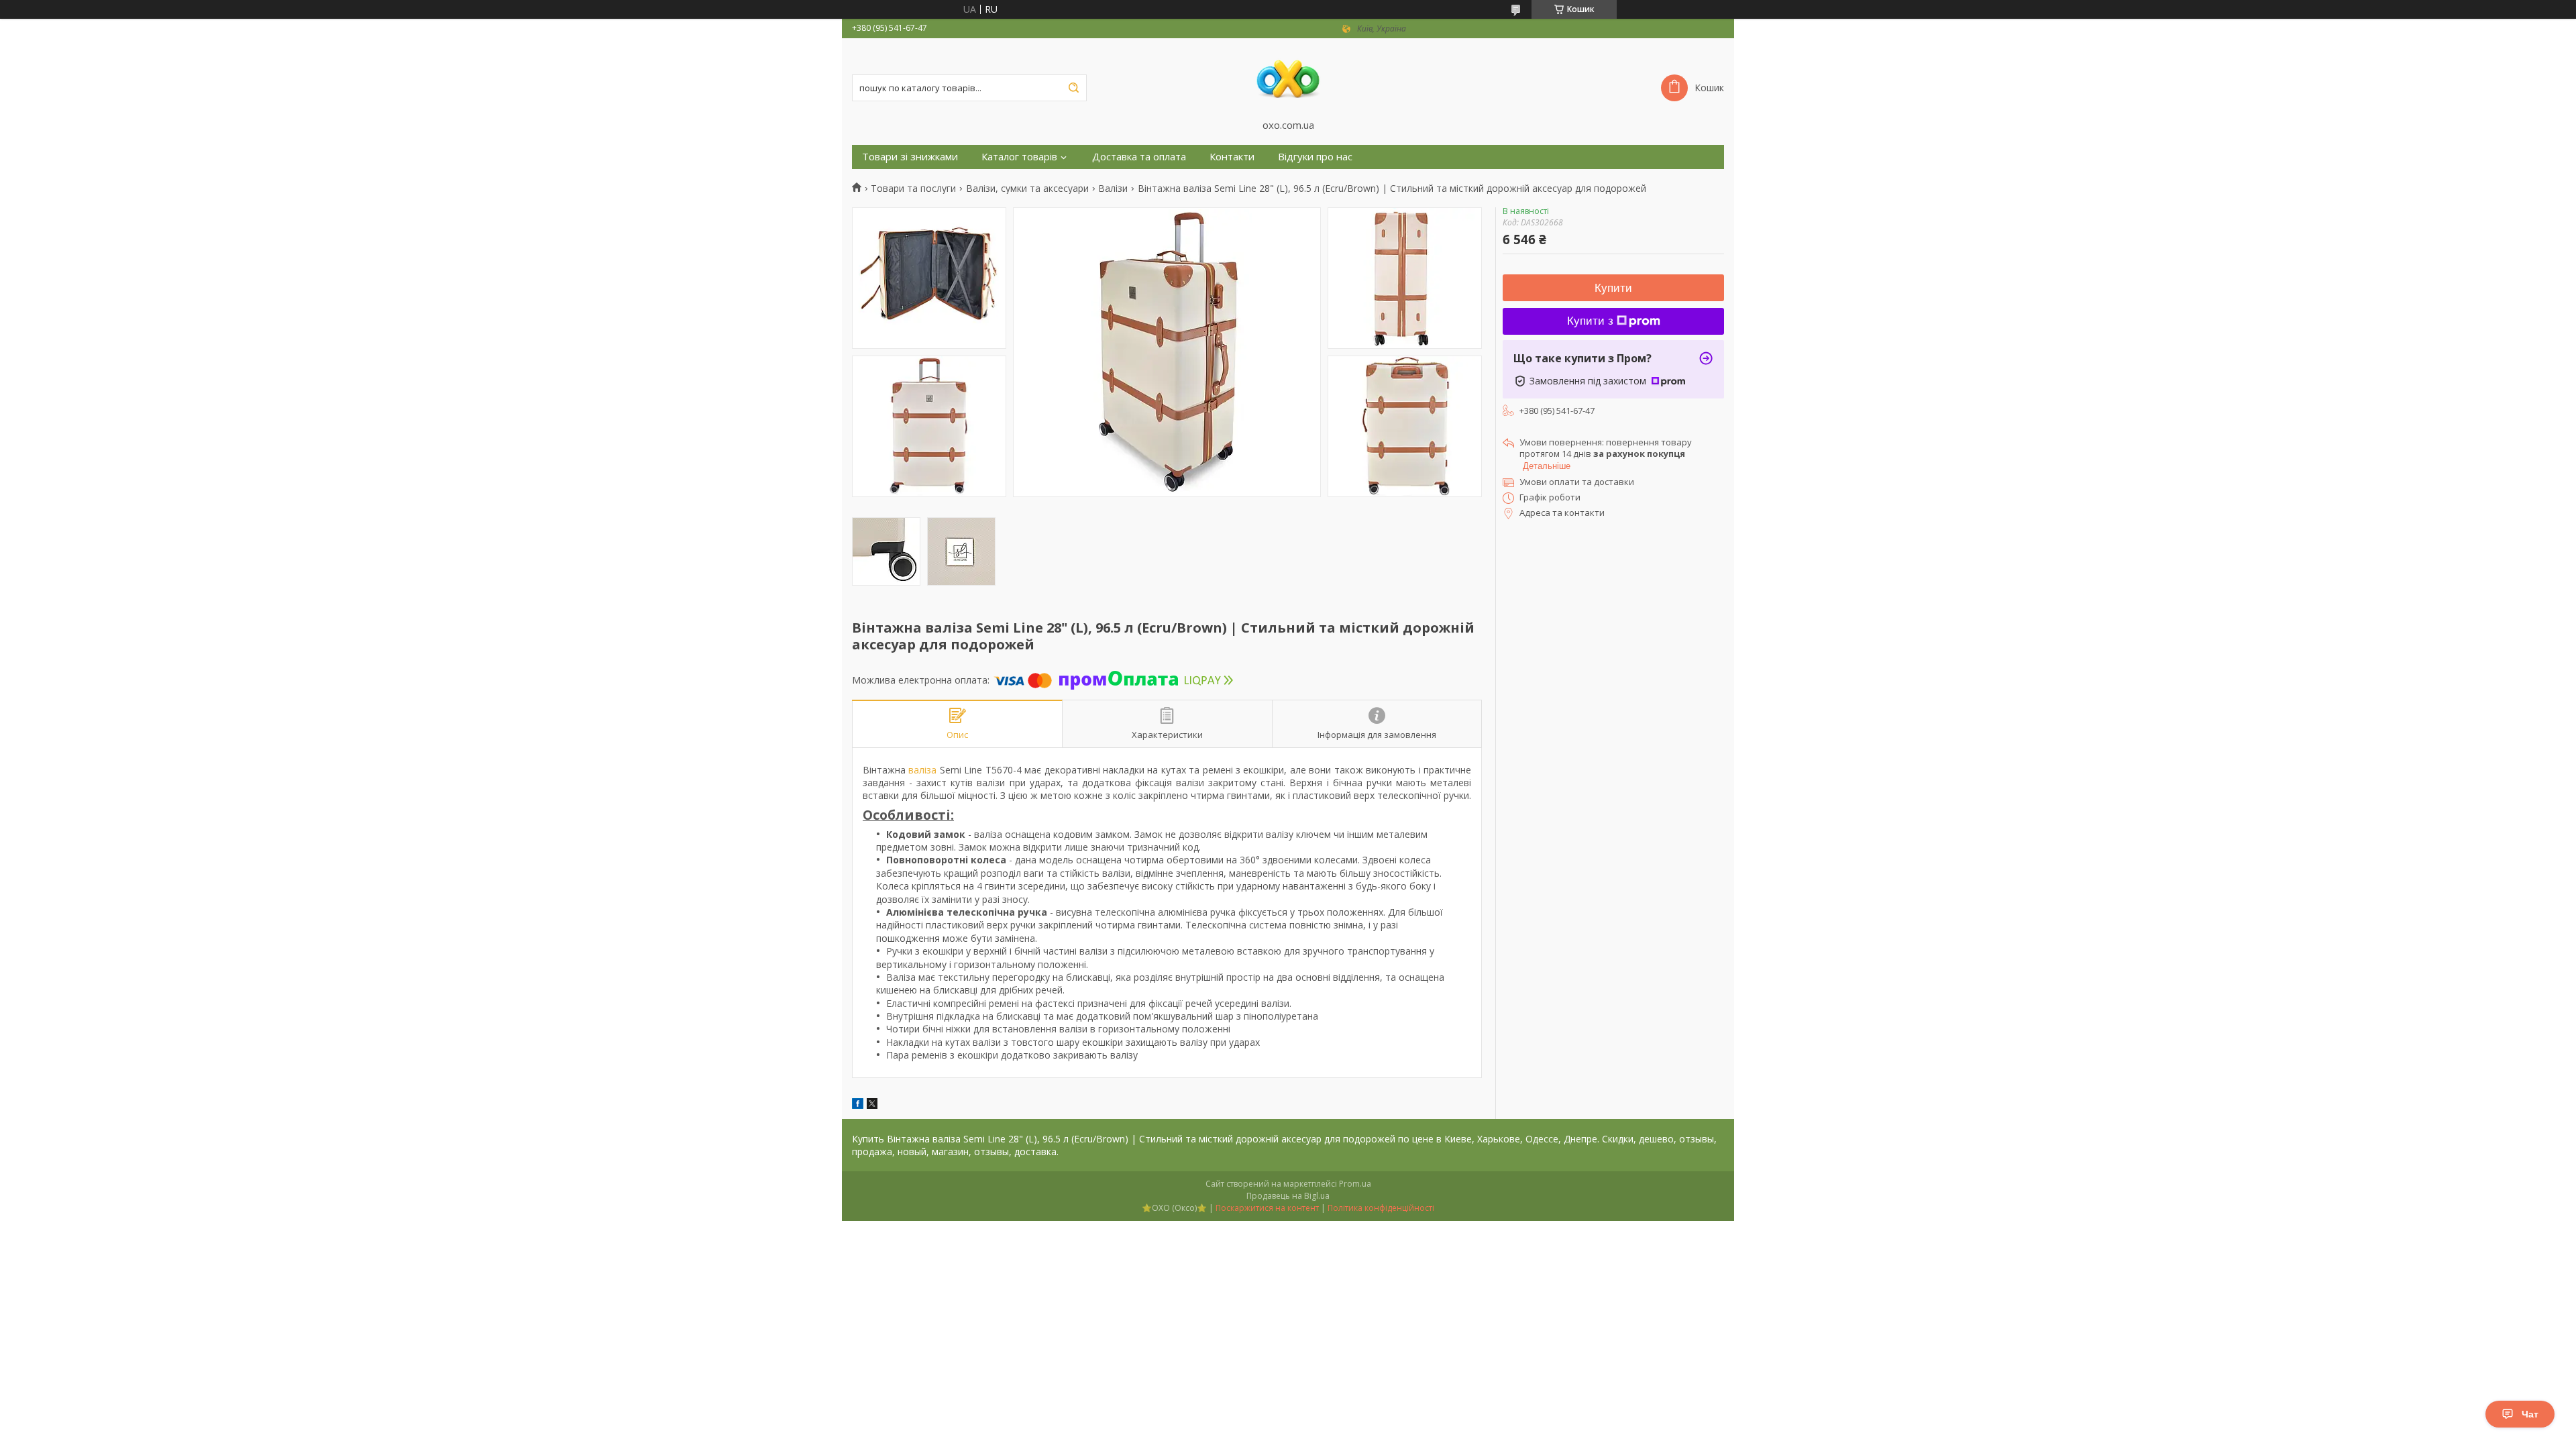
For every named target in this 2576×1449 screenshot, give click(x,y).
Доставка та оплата (1139, 157)
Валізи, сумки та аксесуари (1027, 189)
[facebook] (858, 1105)
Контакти (1232, 157)
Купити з (1590, 321)
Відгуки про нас (1315, 157)
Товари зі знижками (910, 157)
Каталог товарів (1019, 157)
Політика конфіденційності (1381, 1208)
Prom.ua (1355, 1184)
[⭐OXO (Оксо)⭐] (1288, 78)
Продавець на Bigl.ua (1288, 1196)
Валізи (1113, 189)
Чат (2530, 1414)
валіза (922, 770)
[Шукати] (1073, 88)
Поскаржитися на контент (1267, 1208)
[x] (872, 1105)
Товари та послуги (913, 189)
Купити (1613, 288)
